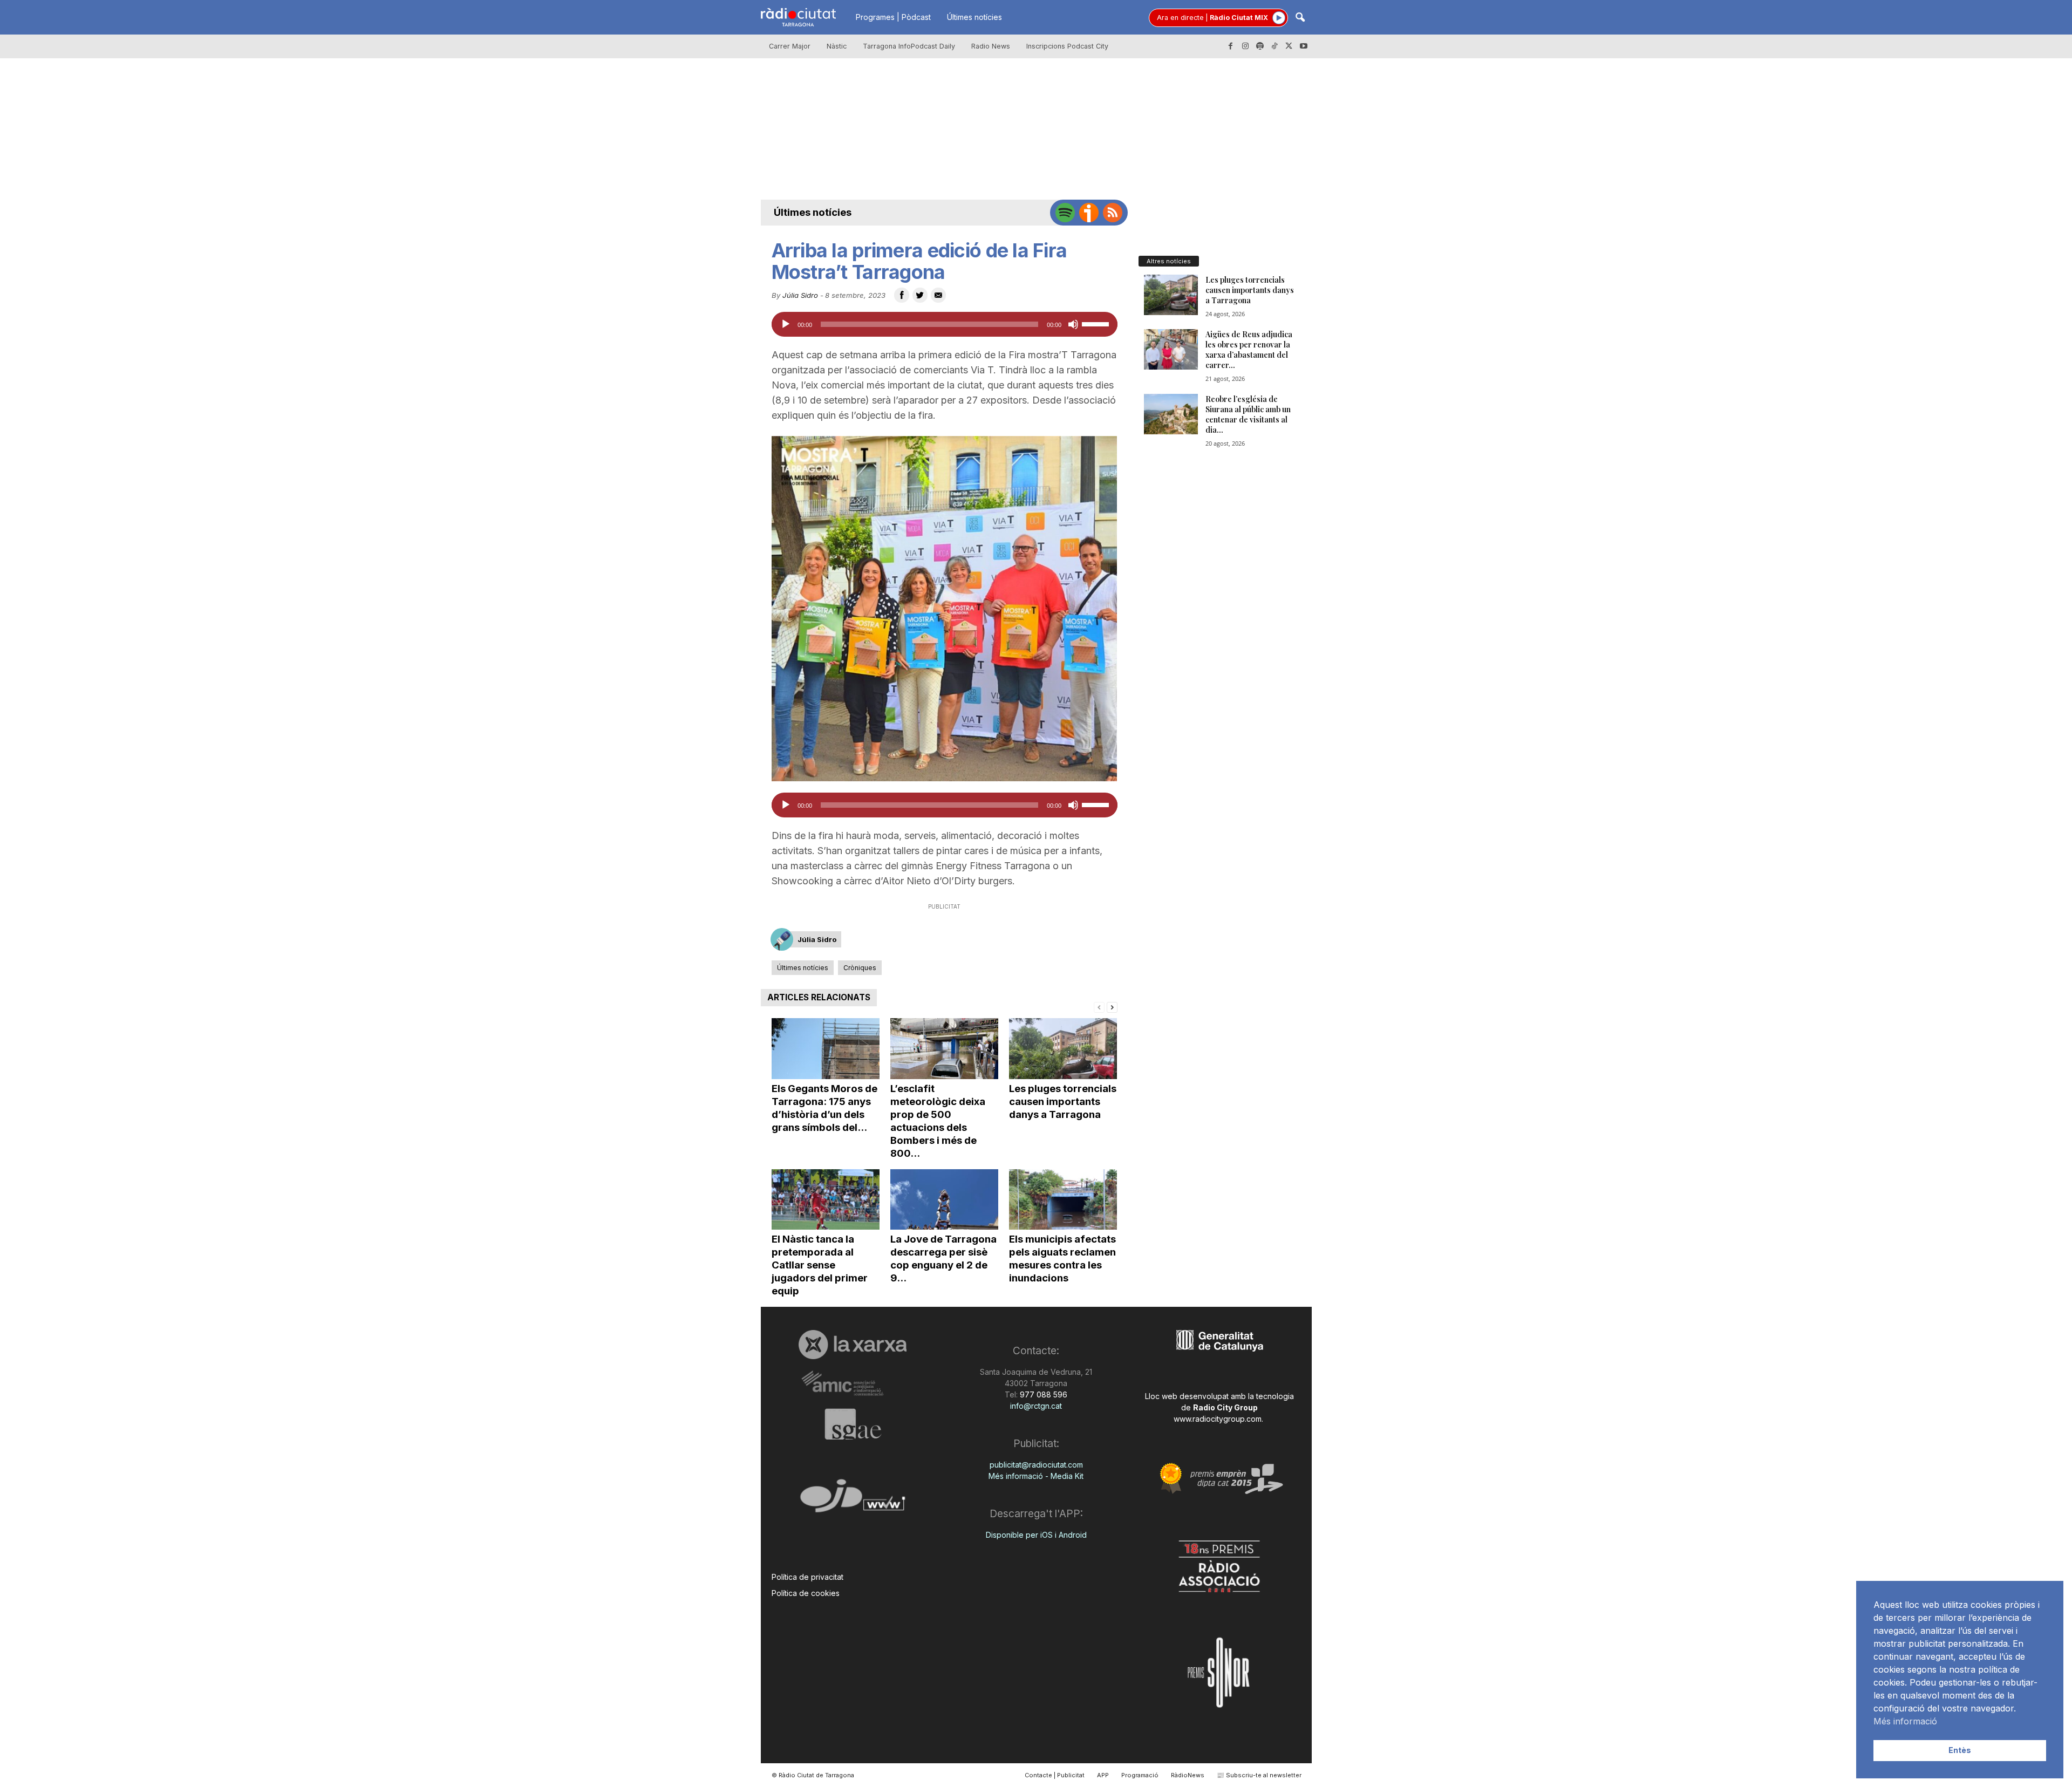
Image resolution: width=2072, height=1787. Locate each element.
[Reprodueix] (786, 324)
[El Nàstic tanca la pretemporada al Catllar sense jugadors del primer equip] (826, 1200)
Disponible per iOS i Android (1036, 1535)
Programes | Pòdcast (893, 17)
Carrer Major (790, 46)
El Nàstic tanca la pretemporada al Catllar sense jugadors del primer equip (820, 1265)
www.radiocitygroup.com (1218, 1419)
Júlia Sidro (800, 295)
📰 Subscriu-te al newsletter (1259, 1775)
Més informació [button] (1905, 1721)
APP (1103, 1775)
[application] (945, 324)
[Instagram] (1245, 46)
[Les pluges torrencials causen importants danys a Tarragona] (1063, 1049)
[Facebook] (1231, 46)
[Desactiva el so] (1073, 324)
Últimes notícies (974, 17)
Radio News (991, 46)
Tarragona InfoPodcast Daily (909, 46)
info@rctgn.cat (1036, 1406)
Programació (1140, 1775)
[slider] (1097, 323)
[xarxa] (853, 1345)
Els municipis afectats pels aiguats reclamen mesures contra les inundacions (1062, 1259)
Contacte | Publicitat (1055, 1775)
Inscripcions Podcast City (1067, 46)
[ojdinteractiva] (853, 1500)
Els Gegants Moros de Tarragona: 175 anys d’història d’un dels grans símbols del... (824, 1108)
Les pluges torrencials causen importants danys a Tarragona (1063, 1101)
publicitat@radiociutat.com (1036, 1465)
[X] (1289, 46)
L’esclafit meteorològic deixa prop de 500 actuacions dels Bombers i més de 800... (938, 1121)
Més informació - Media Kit (1036, 1476)
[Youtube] (1304, 46)
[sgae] (853, 1424)
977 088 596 (1042, 1394)
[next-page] (1112, 1007)
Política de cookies (806, 1593)
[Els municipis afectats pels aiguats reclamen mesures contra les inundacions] (1063, 1200)
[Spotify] (1260, 46)
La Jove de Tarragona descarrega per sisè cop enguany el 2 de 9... (943, 1259)
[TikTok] (1274, 46)
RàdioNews (1188, 1775)
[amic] (853, 1384)
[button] (1300, 18)
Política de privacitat (807, 1577)
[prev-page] (1099, 1007)
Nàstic (837, 46)
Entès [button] (1960, 1750)
